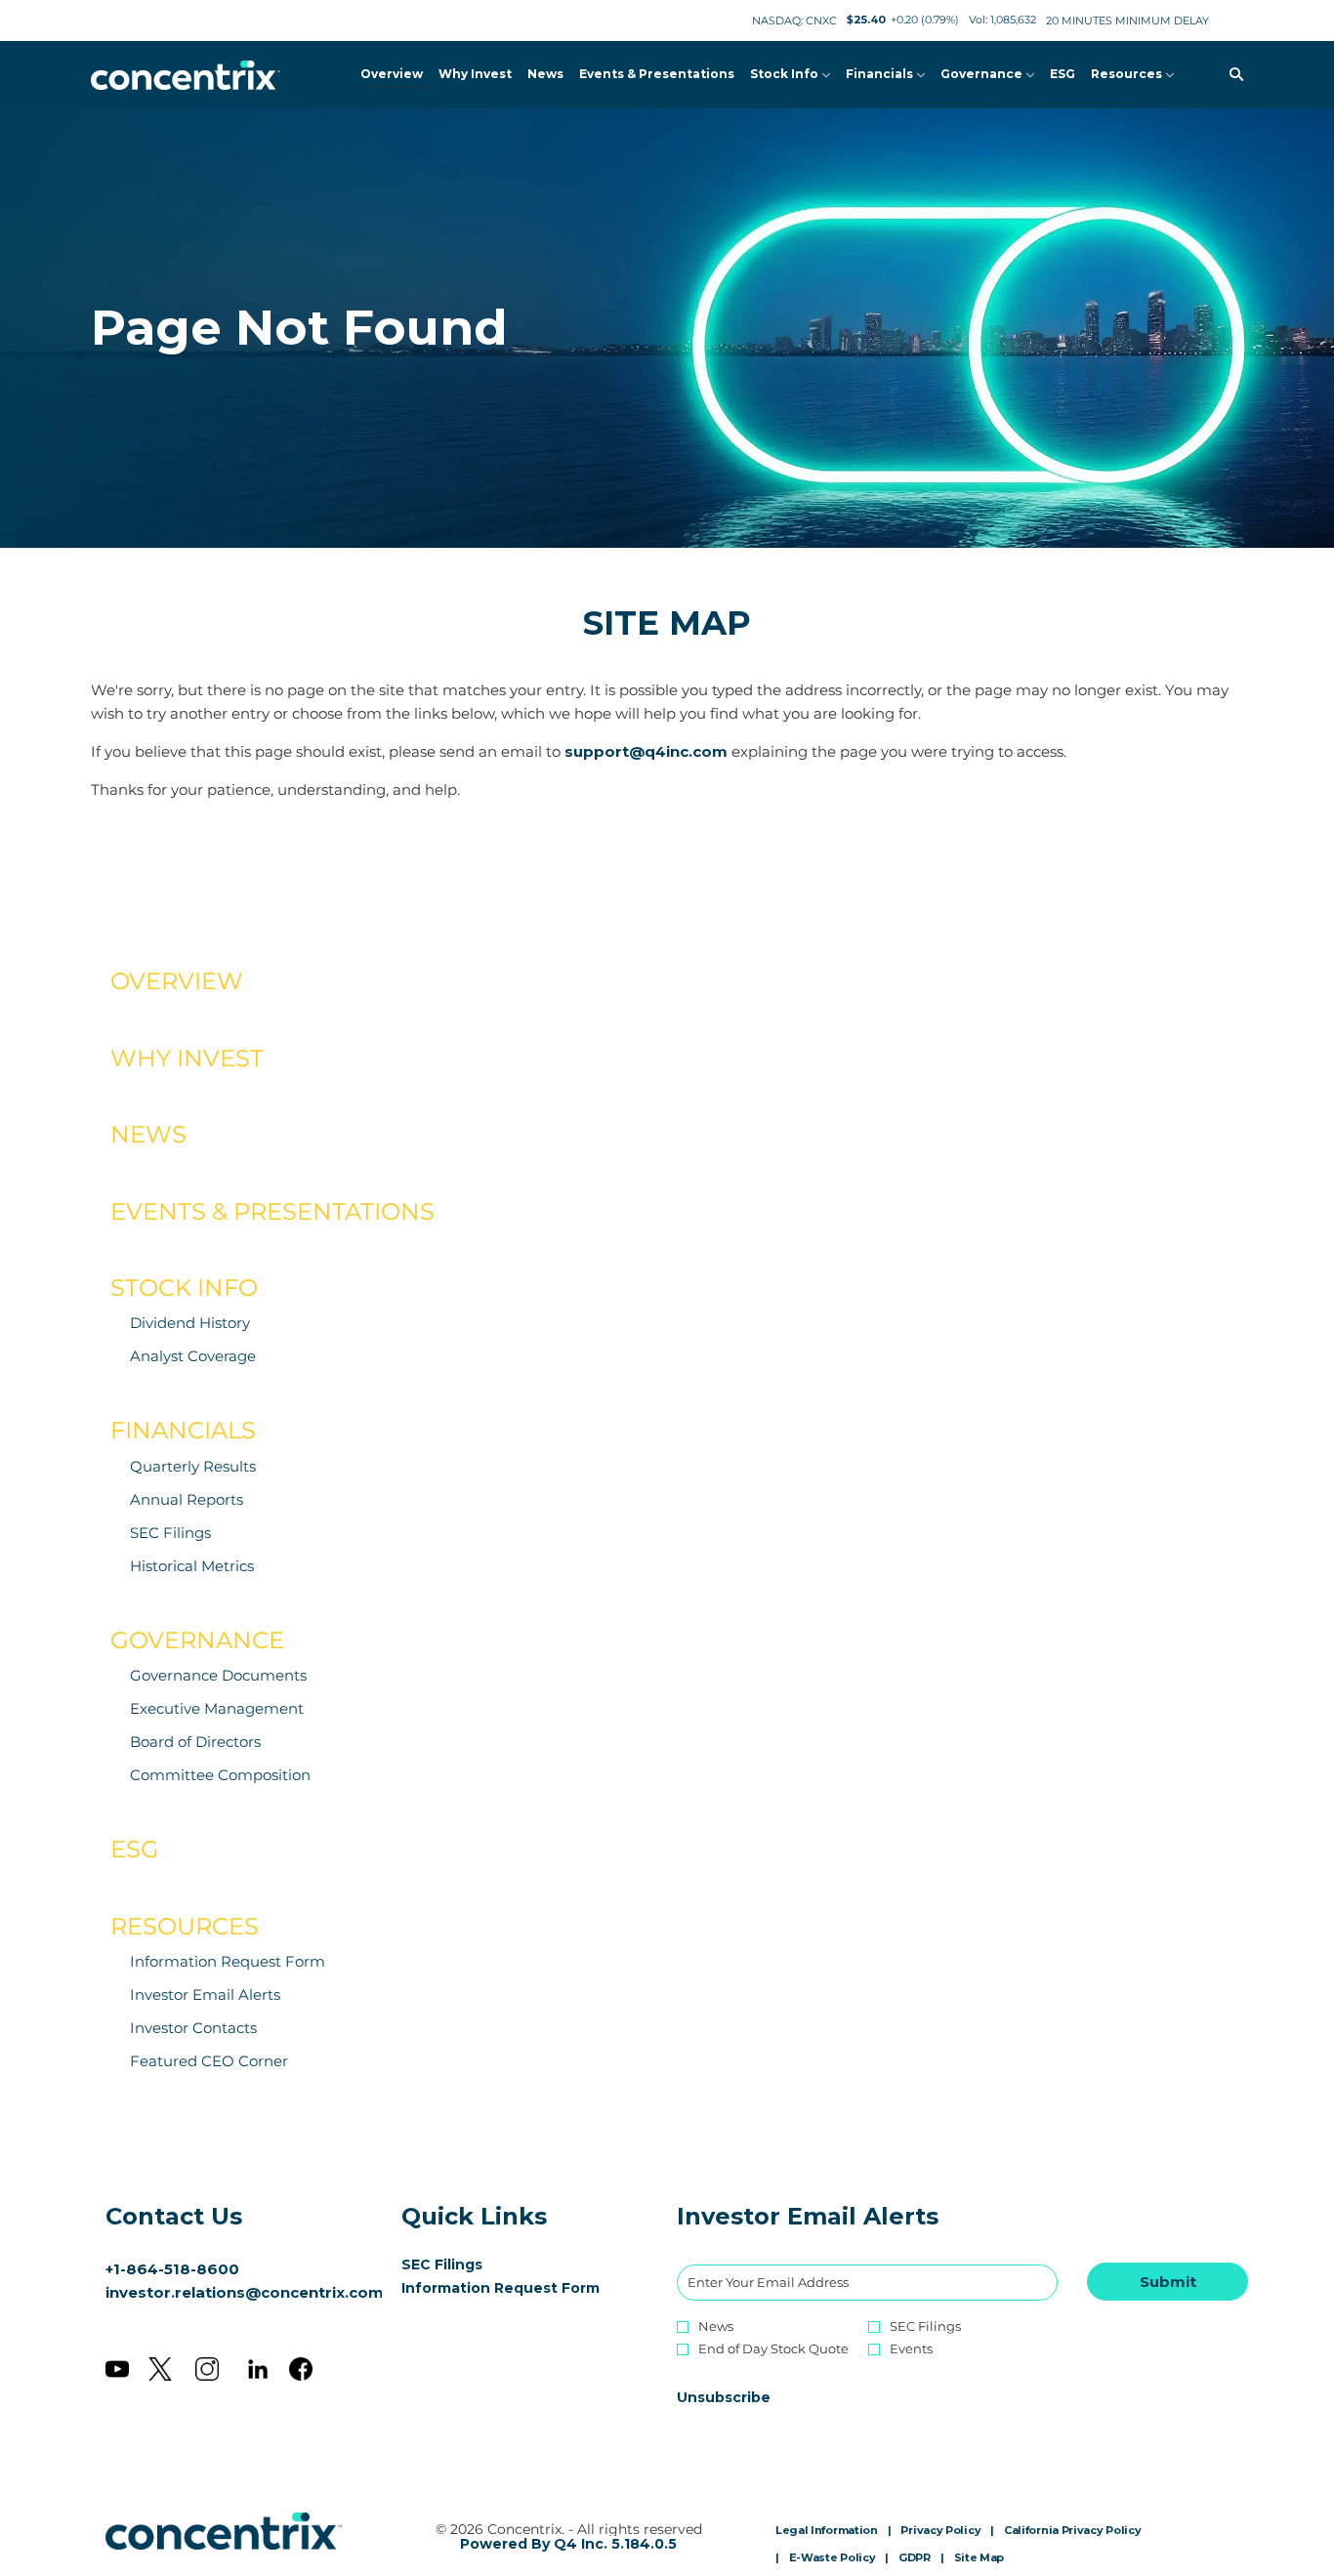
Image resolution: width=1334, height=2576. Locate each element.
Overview (177, 981)
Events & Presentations (272, 1211)
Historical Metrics (192, 1566)
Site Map (980, 2558)
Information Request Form (228, 1961)
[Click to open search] (1231, 75)
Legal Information (827, 2531)
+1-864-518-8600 (172, 2269)
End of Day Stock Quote (773, 2349)
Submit (1168, 2282)
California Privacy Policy (1073, 2531)
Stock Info (184, 1288)
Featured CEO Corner (209, 2061)
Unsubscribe (724, 2397)
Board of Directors (195, 1742)
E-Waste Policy (833, 2558)
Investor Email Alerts (205, 1994)
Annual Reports (187, 1499)
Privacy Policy (940, 2531)
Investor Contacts (193, 2028)
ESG (135, 1849)
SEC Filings (170, 1533)
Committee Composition (220, 1775)
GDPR (915, 2558)
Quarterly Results (193, 1466)
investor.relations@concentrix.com (245, 2292)
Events (911, 2349)
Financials (183, 1430)
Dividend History (190, 1323)
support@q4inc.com (646, 751)
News (148, 1134)
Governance (197, 1640)
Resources (185, 1926)
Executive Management (217, 1708)
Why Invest (187, 1058)
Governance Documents (218, 1675)
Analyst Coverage (193, 1356)
